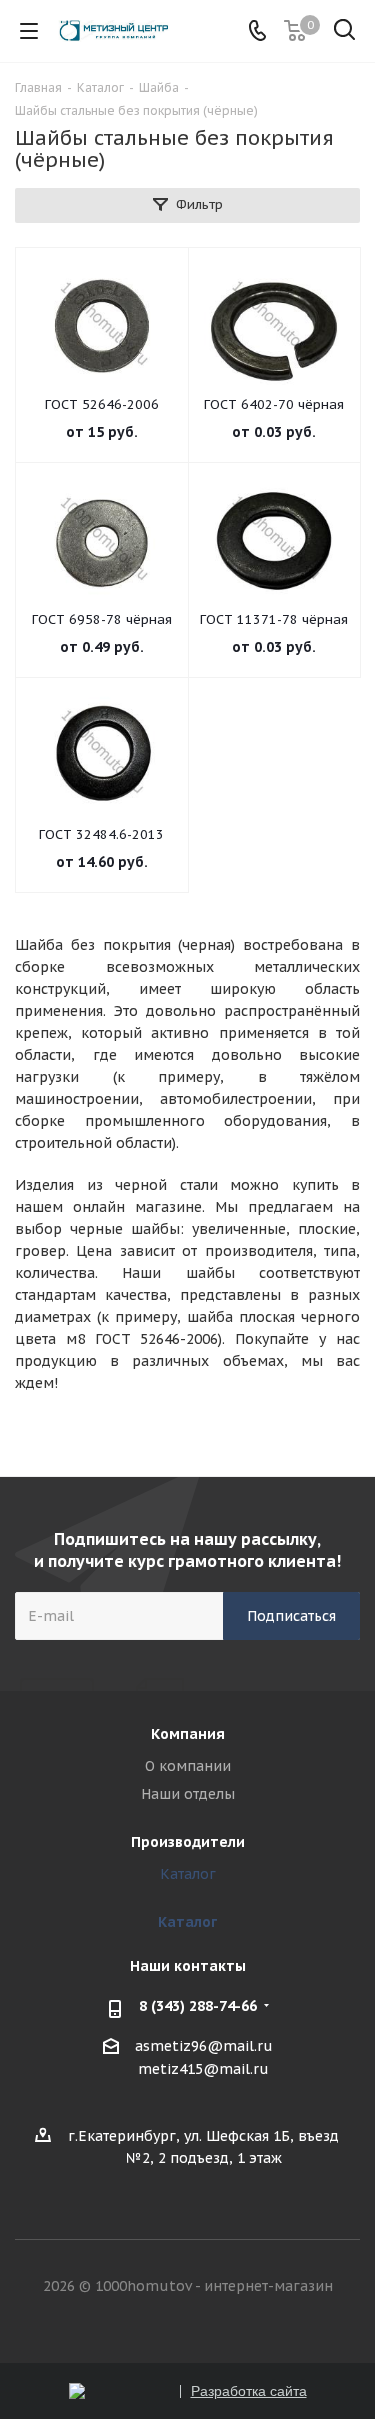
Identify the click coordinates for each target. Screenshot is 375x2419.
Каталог (188, 1874)
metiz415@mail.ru (203, 2070)
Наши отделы (188, 1794)
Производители (188, 1842)
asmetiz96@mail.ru (204, 2046)
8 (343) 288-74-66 (198, 2006)
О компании (188, 1766)
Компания (188, 1734)
